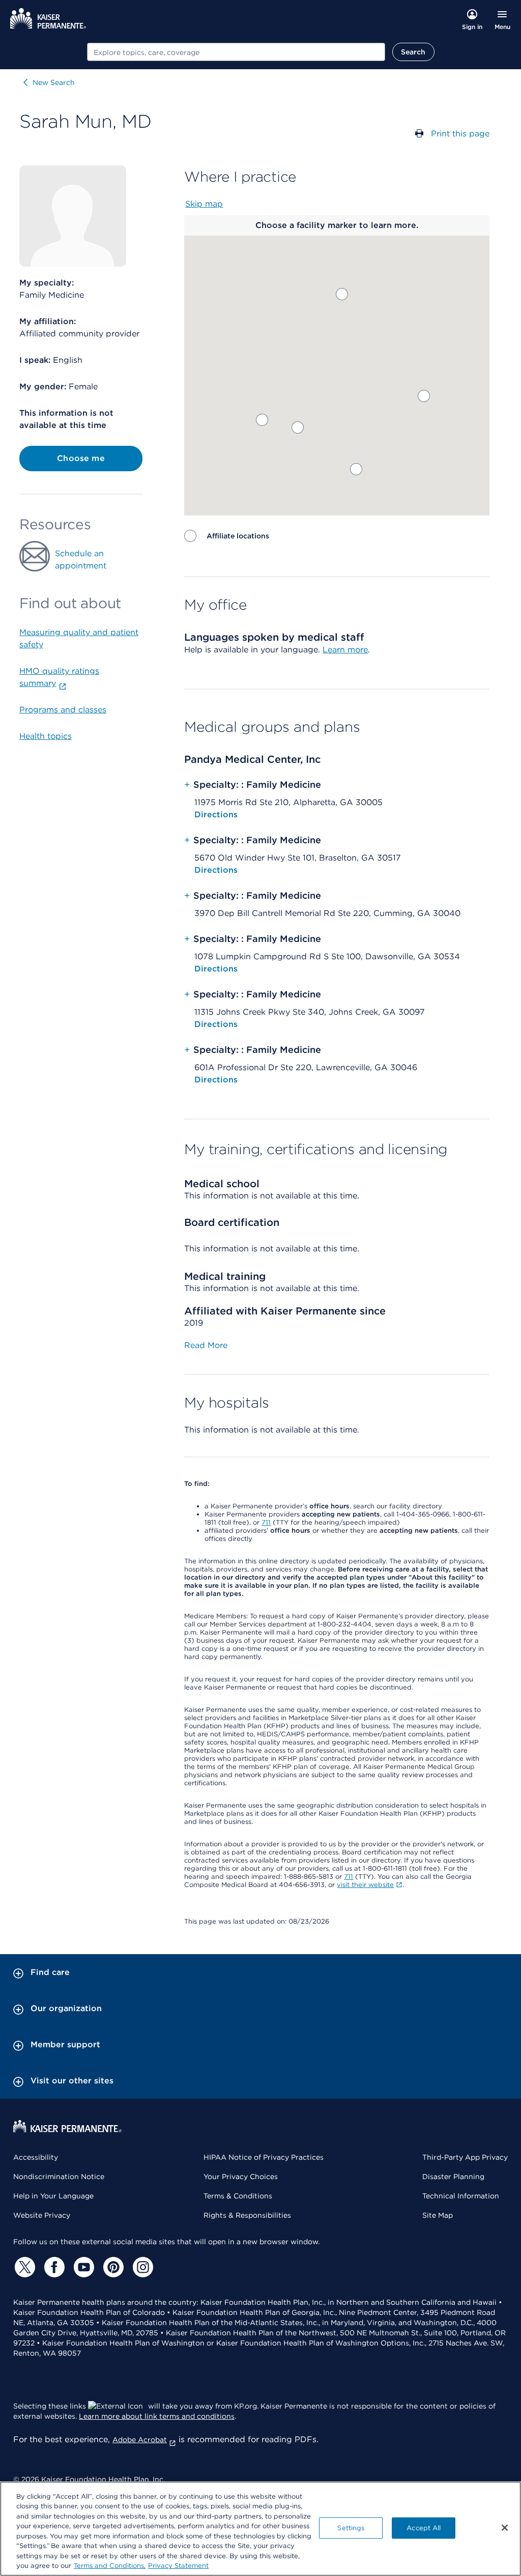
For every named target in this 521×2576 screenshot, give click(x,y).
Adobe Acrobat (140, 2440)
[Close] (505, 2528)
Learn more (345, 650)
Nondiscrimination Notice (59, 2177)
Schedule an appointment (81, 560)
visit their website (365, 1885)
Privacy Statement (178, 2566)
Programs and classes (63, 710)
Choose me (81, 458)
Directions (216, 814)
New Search (54, 82)
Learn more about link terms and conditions (157, 2416)
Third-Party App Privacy (465, 2157)
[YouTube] (82, 2267)
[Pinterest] (112, 2267)
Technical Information (461, 2196)
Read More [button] (206, 1345)
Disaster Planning (453, 2177)
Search (413, 52)
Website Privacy (42, 2215)
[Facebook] (53, 2267)
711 (266, 1522)
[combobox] (236, 52)
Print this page (460, 134)
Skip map (204, 204)
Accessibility (36, 2157)
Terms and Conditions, (110, 2566)
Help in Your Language (53, 2196)
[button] (342, 294)
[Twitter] (23, 2267)
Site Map (438, 2215)
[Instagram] (141, 2267)
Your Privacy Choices (241, 2177)
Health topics (46, 736)
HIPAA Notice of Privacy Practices (264, 2157)
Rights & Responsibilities (247, 2215)
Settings (351, 2528)
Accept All (424, 2528)
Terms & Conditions (238, 2196)
